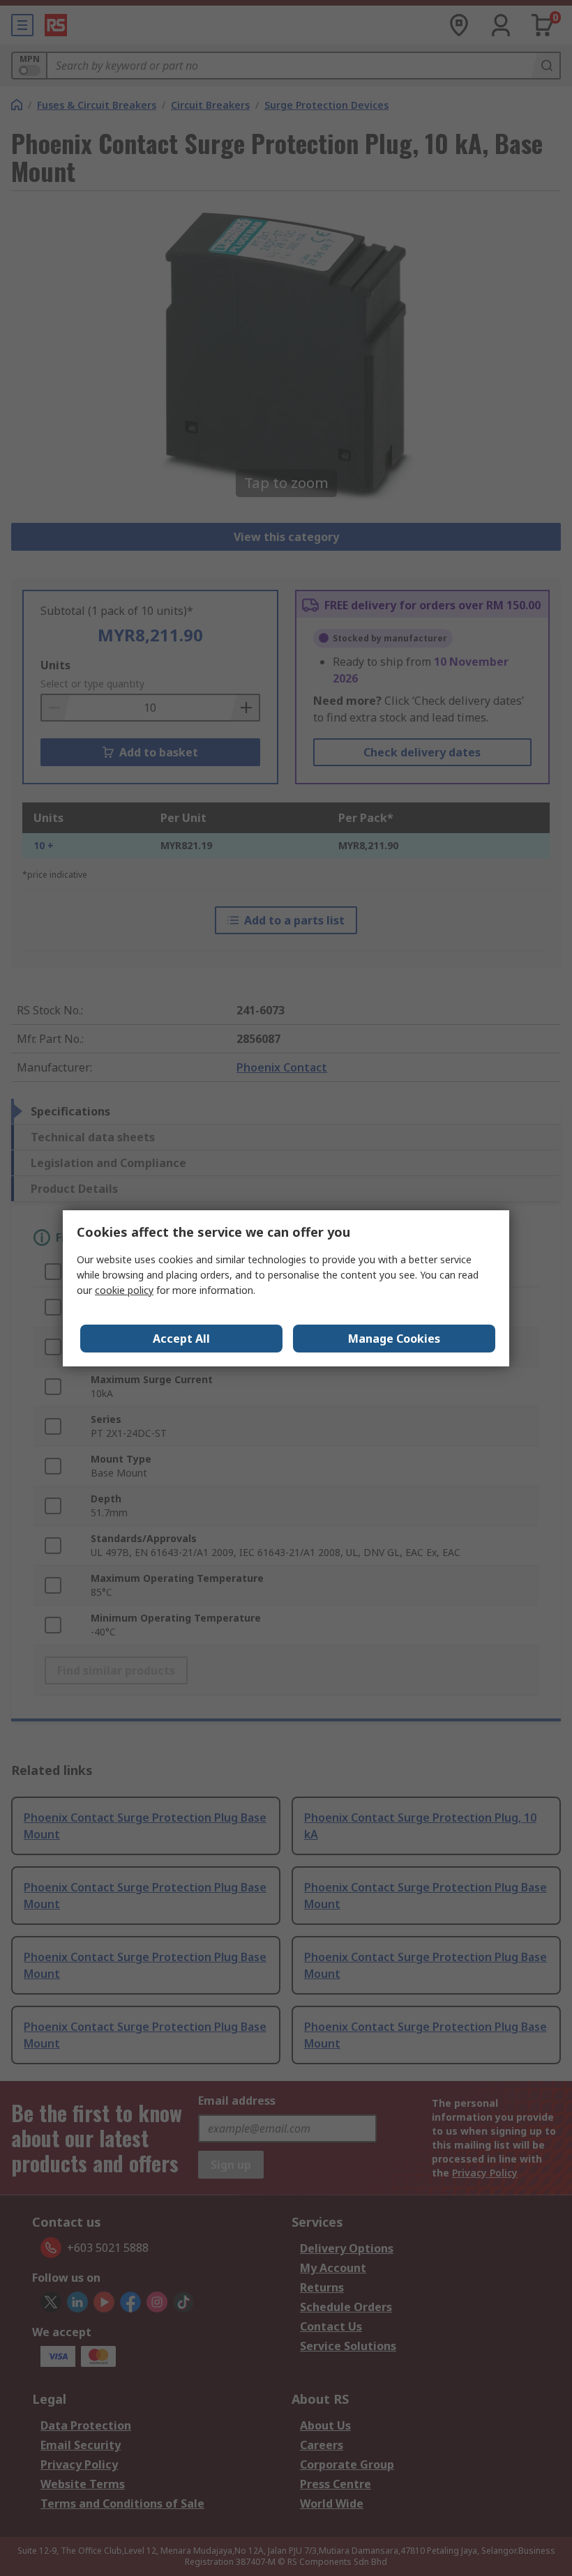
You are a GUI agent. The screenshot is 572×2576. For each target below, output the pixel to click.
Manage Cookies (394, 1339)
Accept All (181, 1339)
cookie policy (124, 1290)
